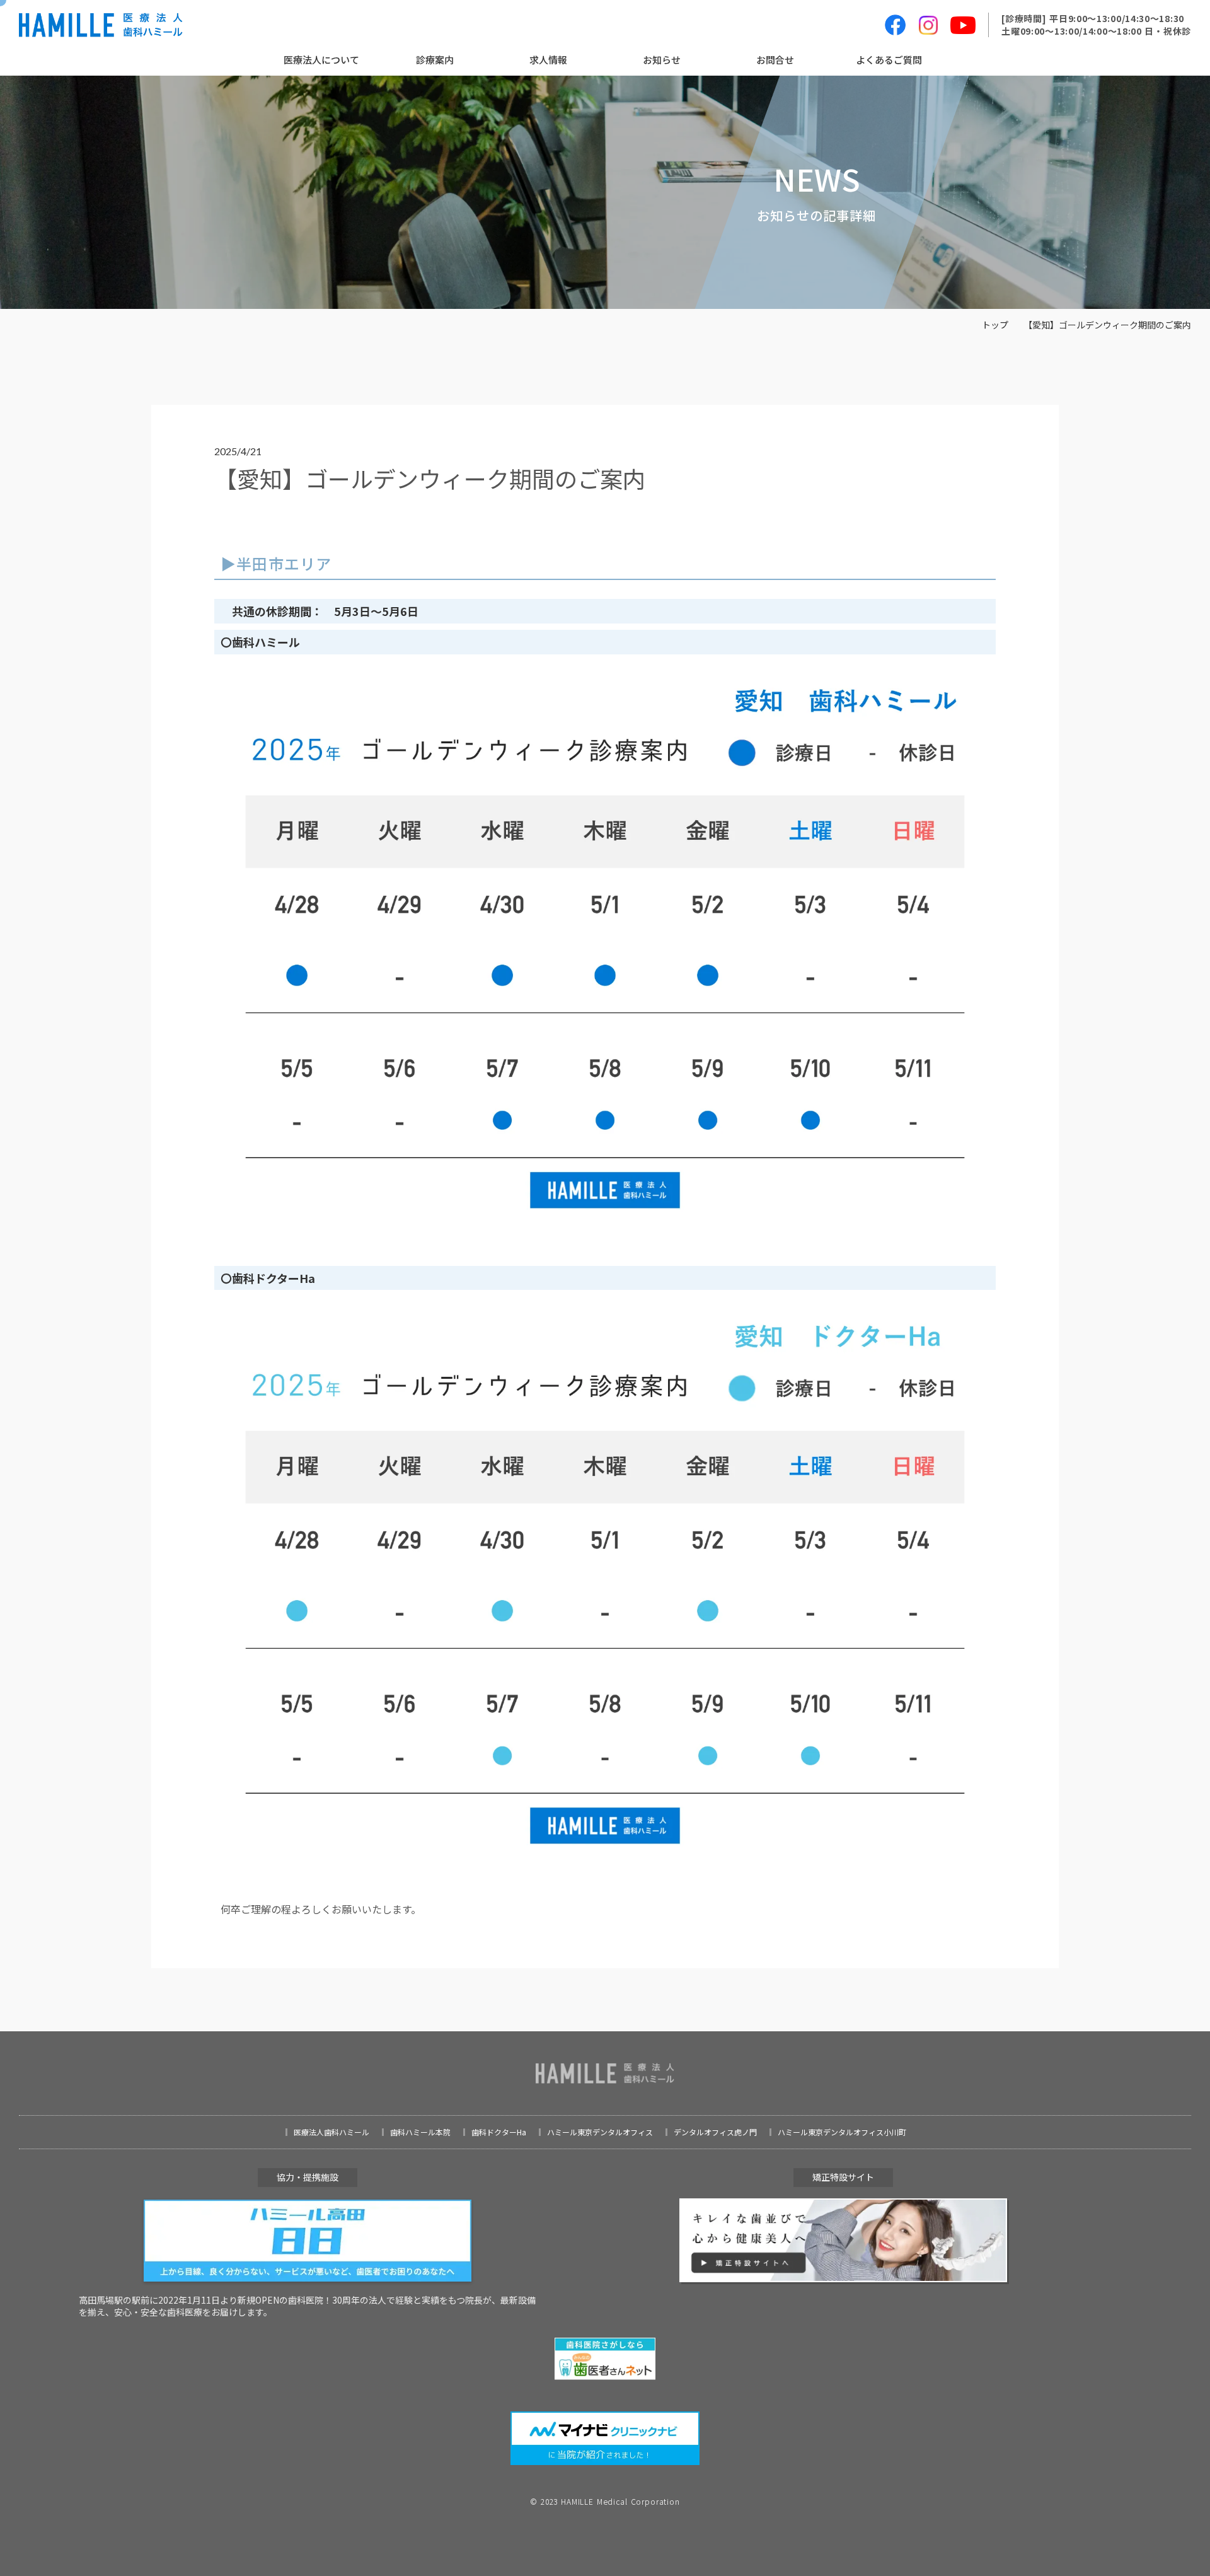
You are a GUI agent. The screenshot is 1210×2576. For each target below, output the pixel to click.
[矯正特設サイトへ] (843, 2241)
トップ (995, 325)
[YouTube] (963, 25)
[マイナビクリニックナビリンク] (605, 2438)
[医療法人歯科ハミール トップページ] (101, 25)
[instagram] (928, 25)
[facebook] (895, 25)
